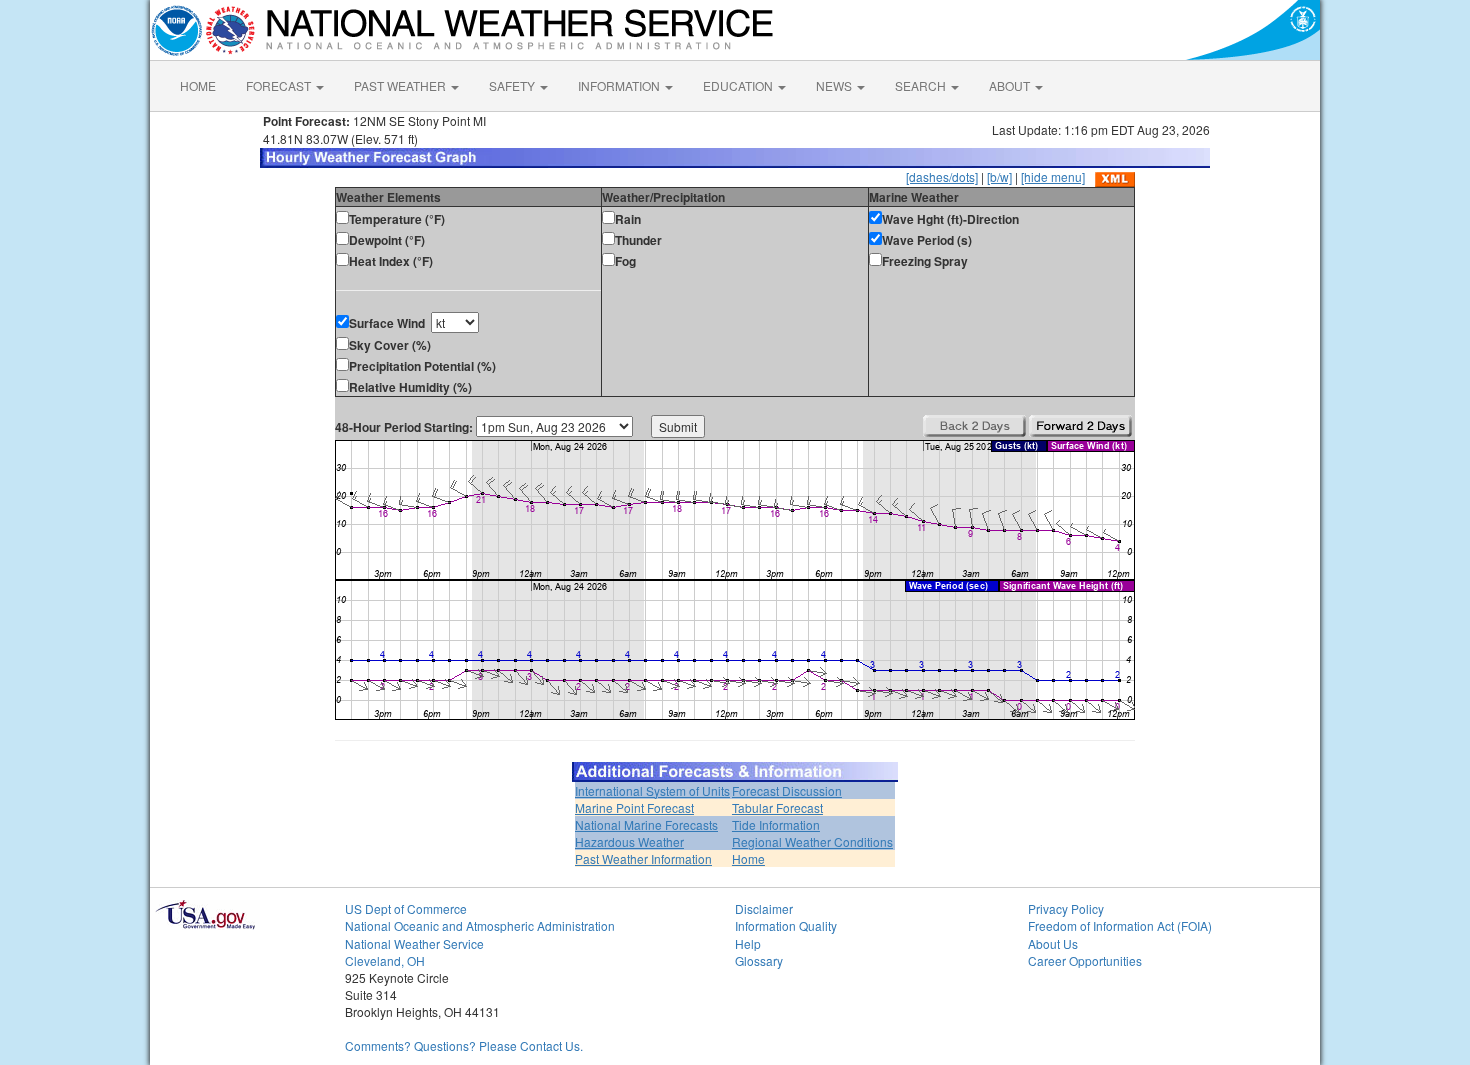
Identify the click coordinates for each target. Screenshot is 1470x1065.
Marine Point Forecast (634, 807)
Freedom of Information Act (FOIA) (1120, 925)
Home (748, 858)
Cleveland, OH (385, 960)
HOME (198, 85)
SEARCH (922, 85)
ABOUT (1011, 85)
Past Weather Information (643, 858)
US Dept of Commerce (406, 908)
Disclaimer (764, 908)
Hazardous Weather (629, 841)
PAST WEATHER (401, 85)
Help (748, 943)
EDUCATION (739, 85)
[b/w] (999, 176)
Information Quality (786, 925)
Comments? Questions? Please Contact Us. (464, 1045)
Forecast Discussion (787, 790)
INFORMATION (620, 85)
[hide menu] (1053, 176)
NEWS (835, 85)
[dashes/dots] (942, 176)
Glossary (759, 960)
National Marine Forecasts (646, 824)
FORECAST (280, 85)
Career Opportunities (1085, 960)
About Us (1053, 943)
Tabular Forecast (777, 807)
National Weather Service (414, 943)
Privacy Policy (1066, 908)
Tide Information (776, 824)
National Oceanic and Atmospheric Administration (480, 925)
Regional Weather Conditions (812, 841)
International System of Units (652, 790)
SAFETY (513, 85)
